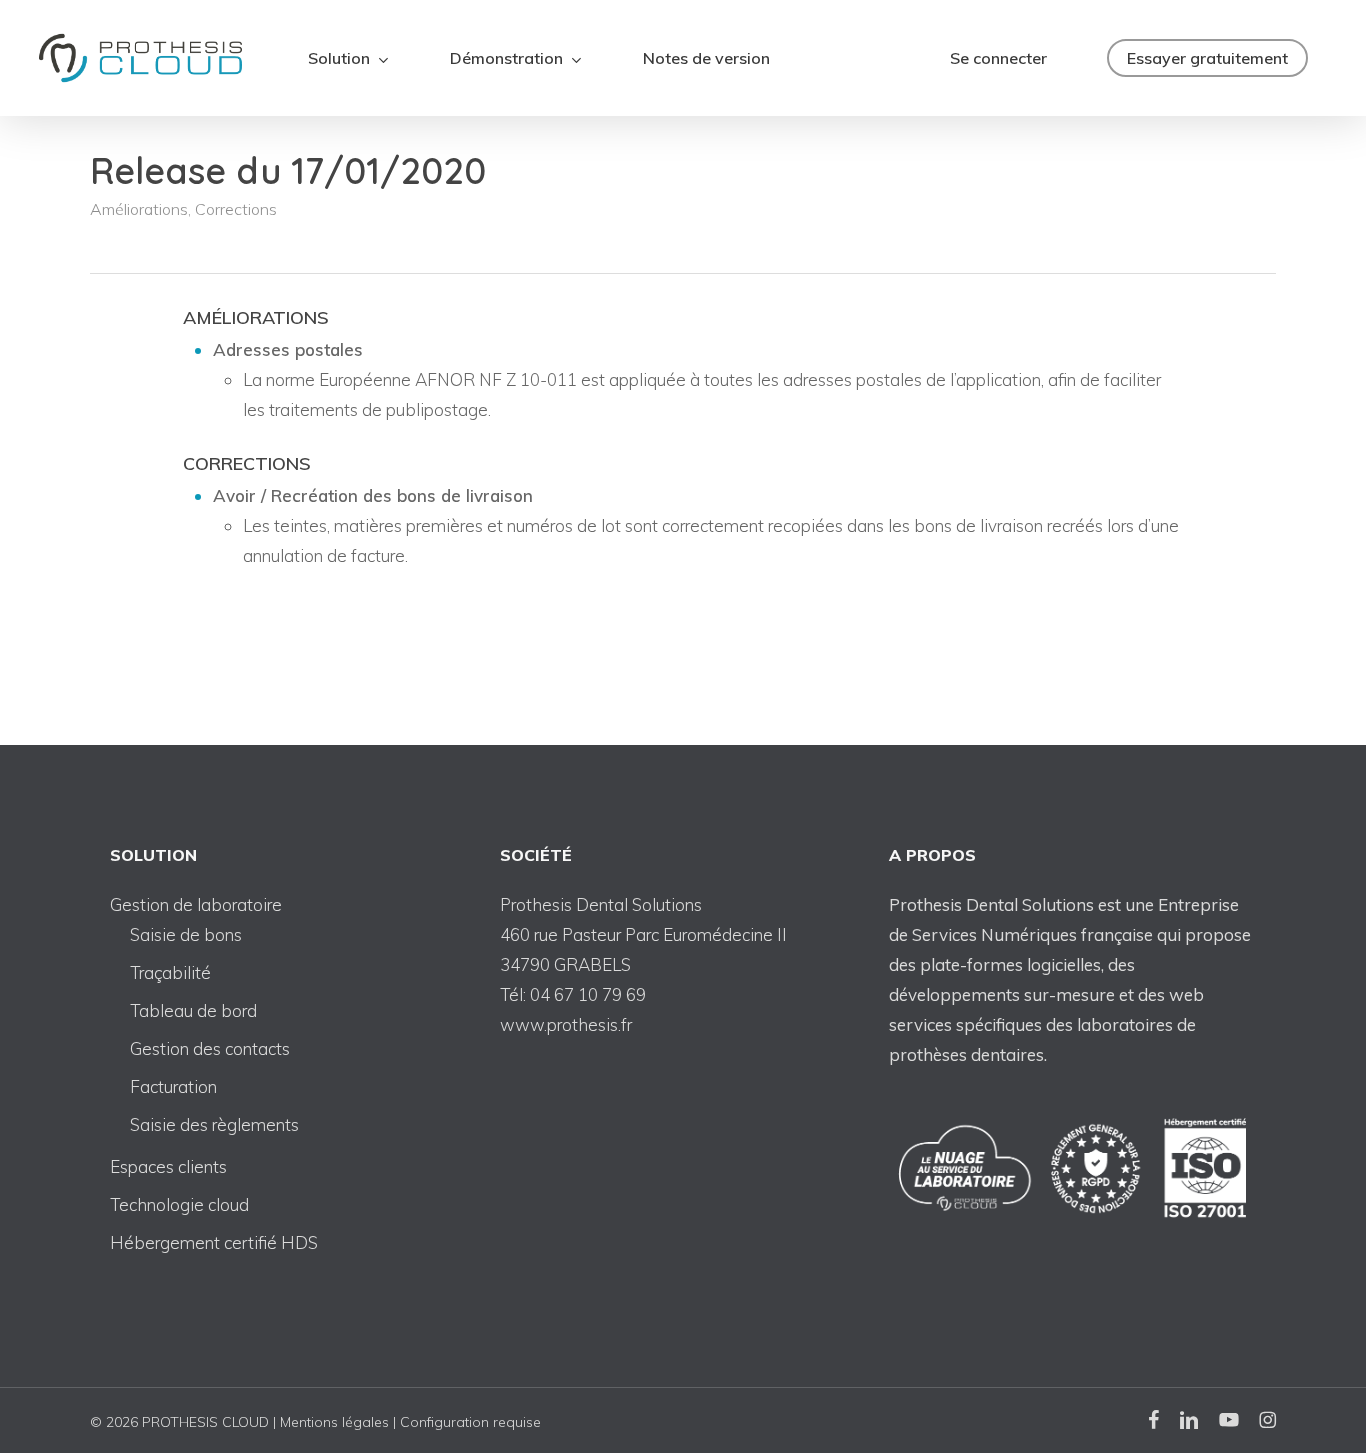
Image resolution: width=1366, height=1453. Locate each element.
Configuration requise (470, 1422)
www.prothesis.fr (566, 1024)
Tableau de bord (193, 1010)
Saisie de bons (186, 934)
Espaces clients (168, 1166)
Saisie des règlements (214, 1124)
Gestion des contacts (210, 1048)
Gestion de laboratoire (196, 904)
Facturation (173, 1086)
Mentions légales (334, 1422)
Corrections (236, 209)
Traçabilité (170, 972)
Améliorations (139, 209)
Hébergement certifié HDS (214, 1242)
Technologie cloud (179, 1204)
